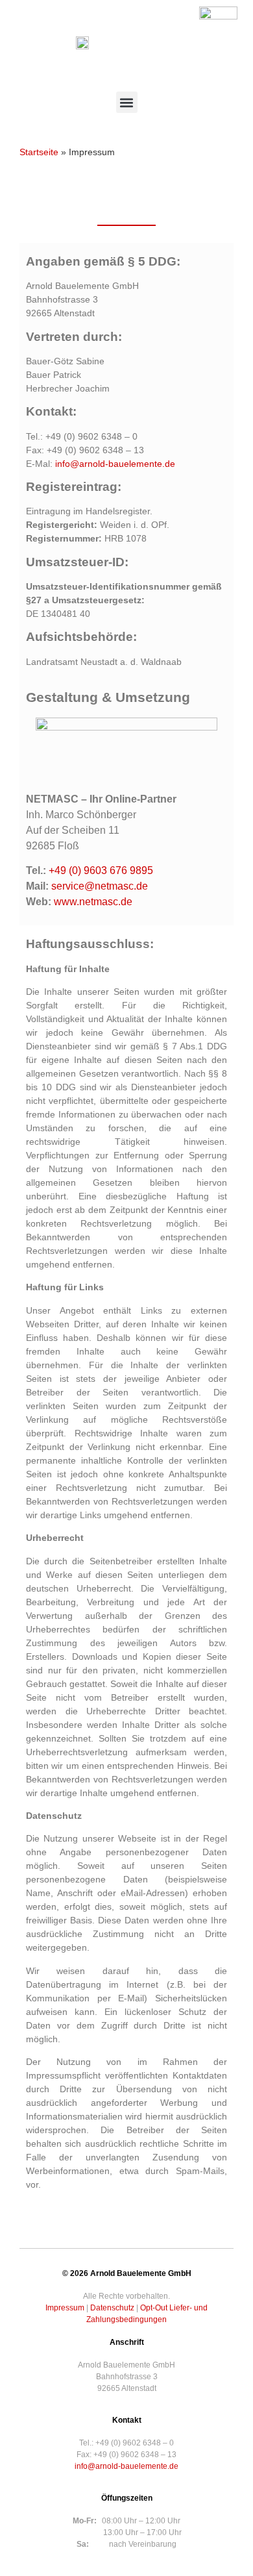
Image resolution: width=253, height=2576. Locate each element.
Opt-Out (154, 2308)
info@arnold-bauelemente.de (115, 464)
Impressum (65, 2308)
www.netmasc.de (93, 902)
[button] (127, 102)
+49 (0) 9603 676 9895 (101, 870)
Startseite (39, 152)
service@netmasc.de (100, 886)
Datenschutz (112, 2308)
